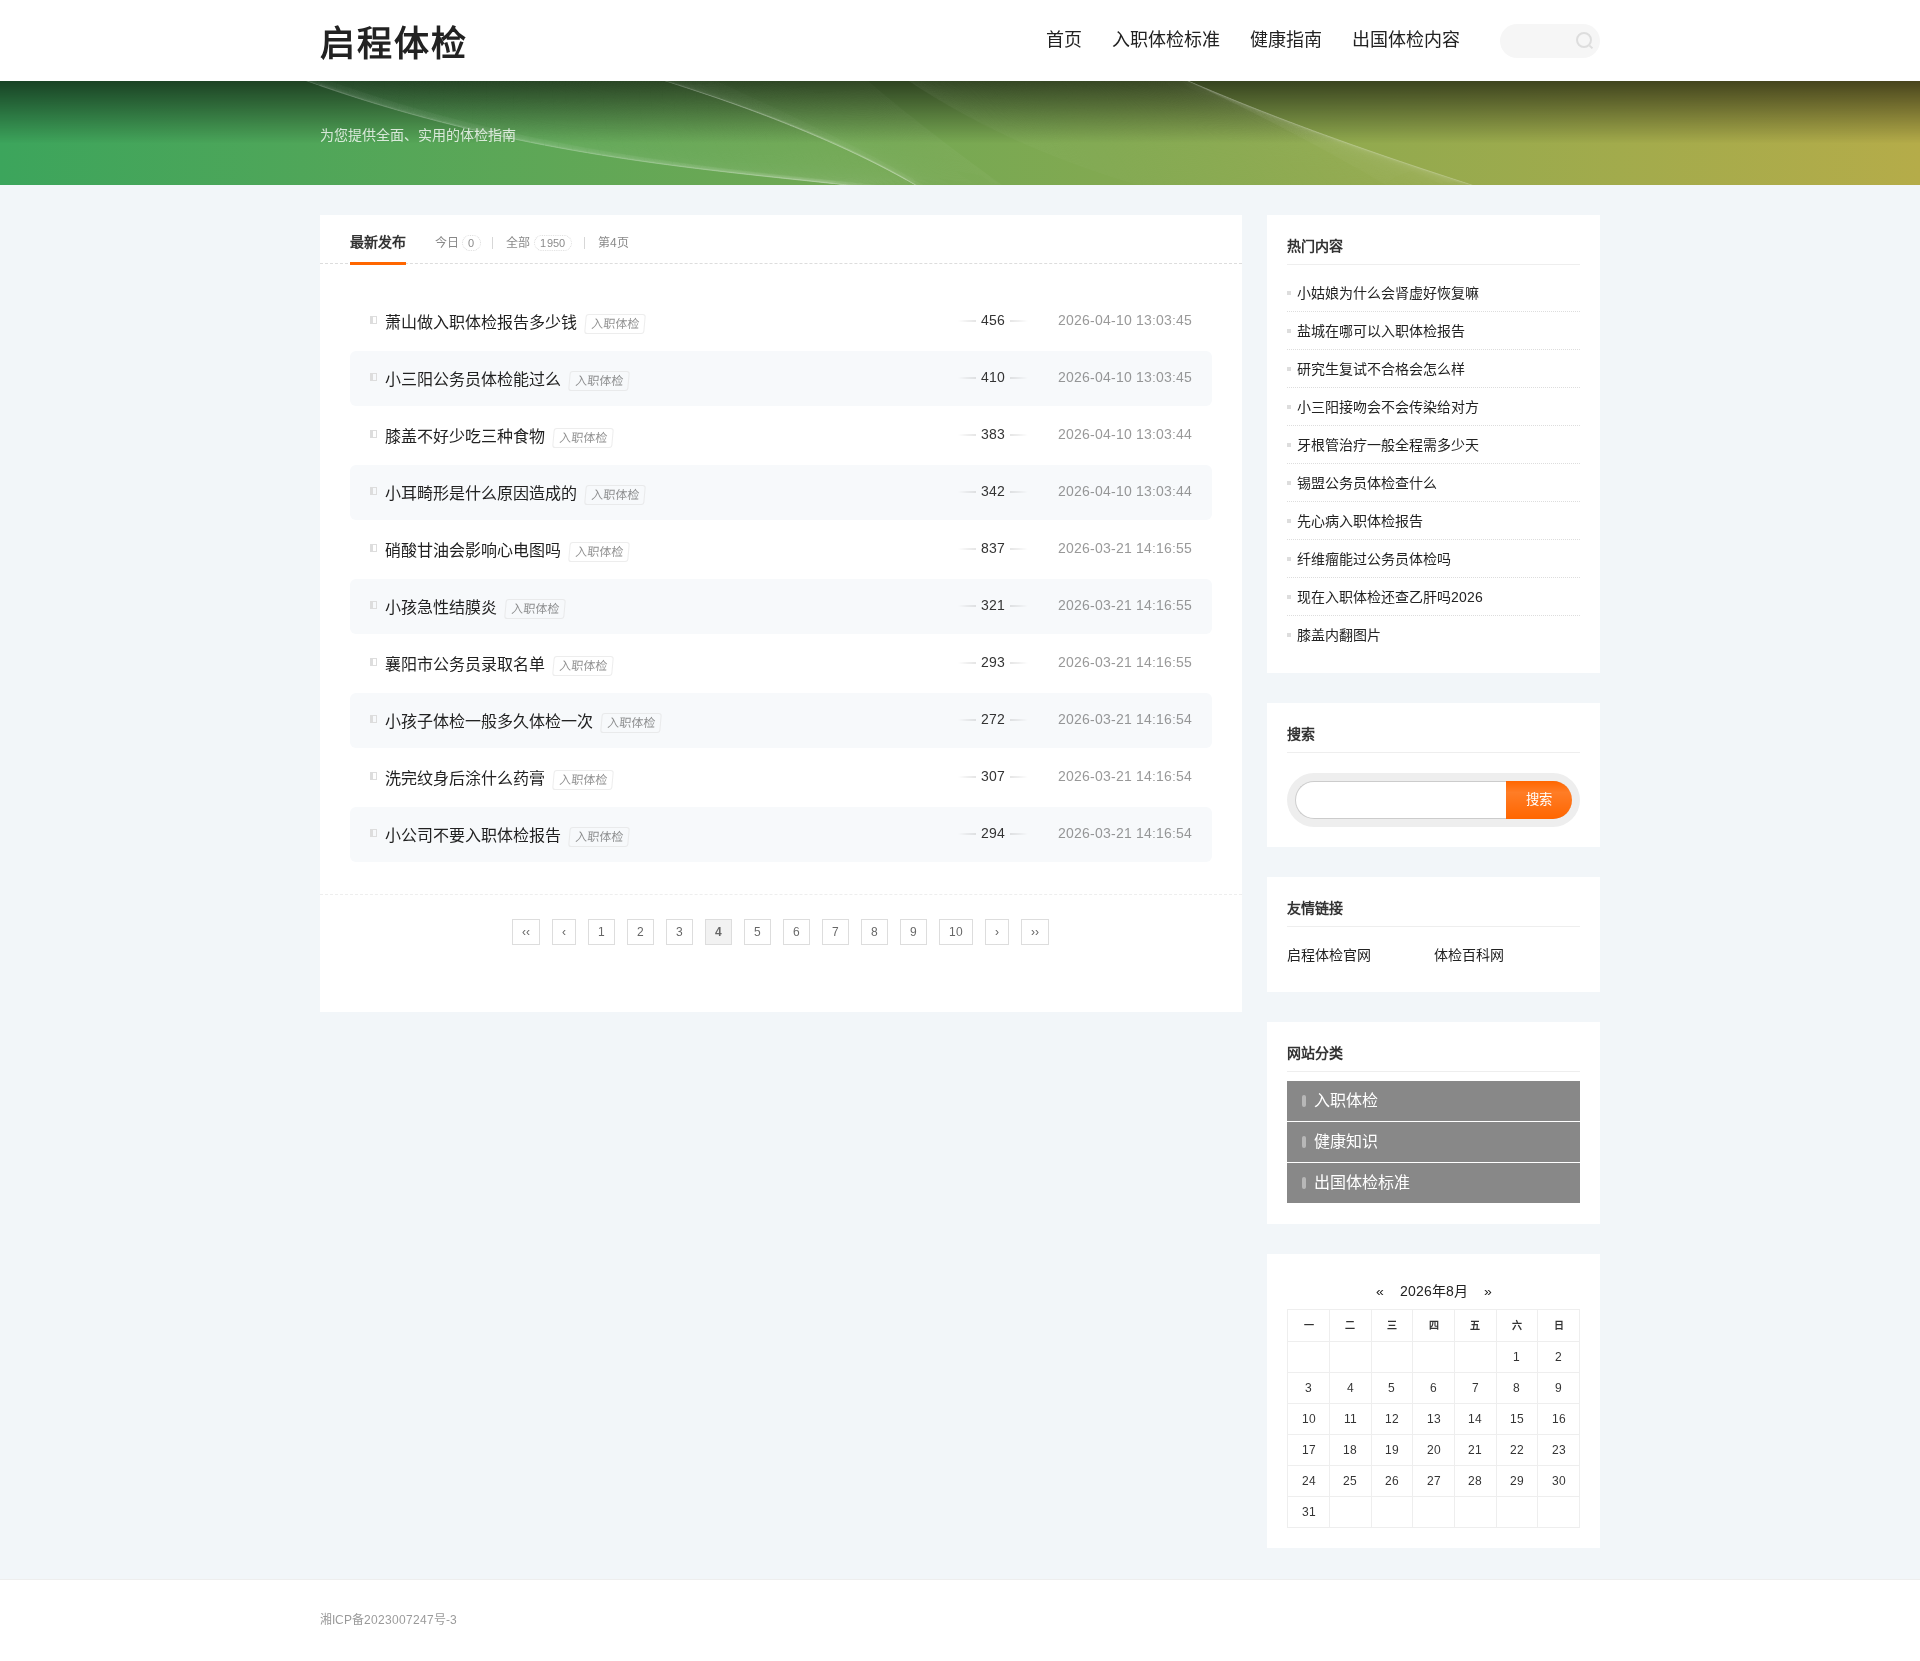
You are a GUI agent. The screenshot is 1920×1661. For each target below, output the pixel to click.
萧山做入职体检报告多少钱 (481, 322)
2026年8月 (1434, 1291)
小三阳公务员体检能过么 (473, 379)
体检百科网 (1469, 955)
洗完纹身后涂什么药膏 (465, 778)
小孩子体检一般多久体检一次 (489, 721)
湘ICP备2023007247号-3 (388, 1620)
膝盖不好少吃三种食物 (465, 436)
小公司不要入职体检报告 (473, 835)
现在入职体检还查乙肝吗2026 (1390, 597)
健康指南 (1286, 40)
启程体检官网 (1329, 955)
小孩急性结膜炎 (441, 607)
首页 (1064, 40)
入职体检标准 (1166, 40)
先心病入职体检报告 (1360, 521)
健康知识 (1346, 1141)
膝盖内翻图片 (1339, 635)
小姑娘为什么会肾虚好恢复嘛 (1388, 293)
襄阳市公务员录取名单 (465, 664)
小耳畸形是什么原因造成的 (481, 493)
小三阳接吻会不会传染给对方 (1388, 407)
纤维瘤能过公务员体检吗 (1374, 559)
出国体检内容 (1406, 40)
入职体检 (614, 324)
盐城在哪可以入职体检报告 (1381, 331)
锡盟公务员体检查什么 (1367, 483)
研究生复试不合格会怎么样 (1381, 369)
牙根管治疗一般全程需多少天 (1388, 445)
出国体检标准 (1362, 1182)
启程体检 (394, 43)
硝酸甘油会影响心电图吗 (473, 550)
